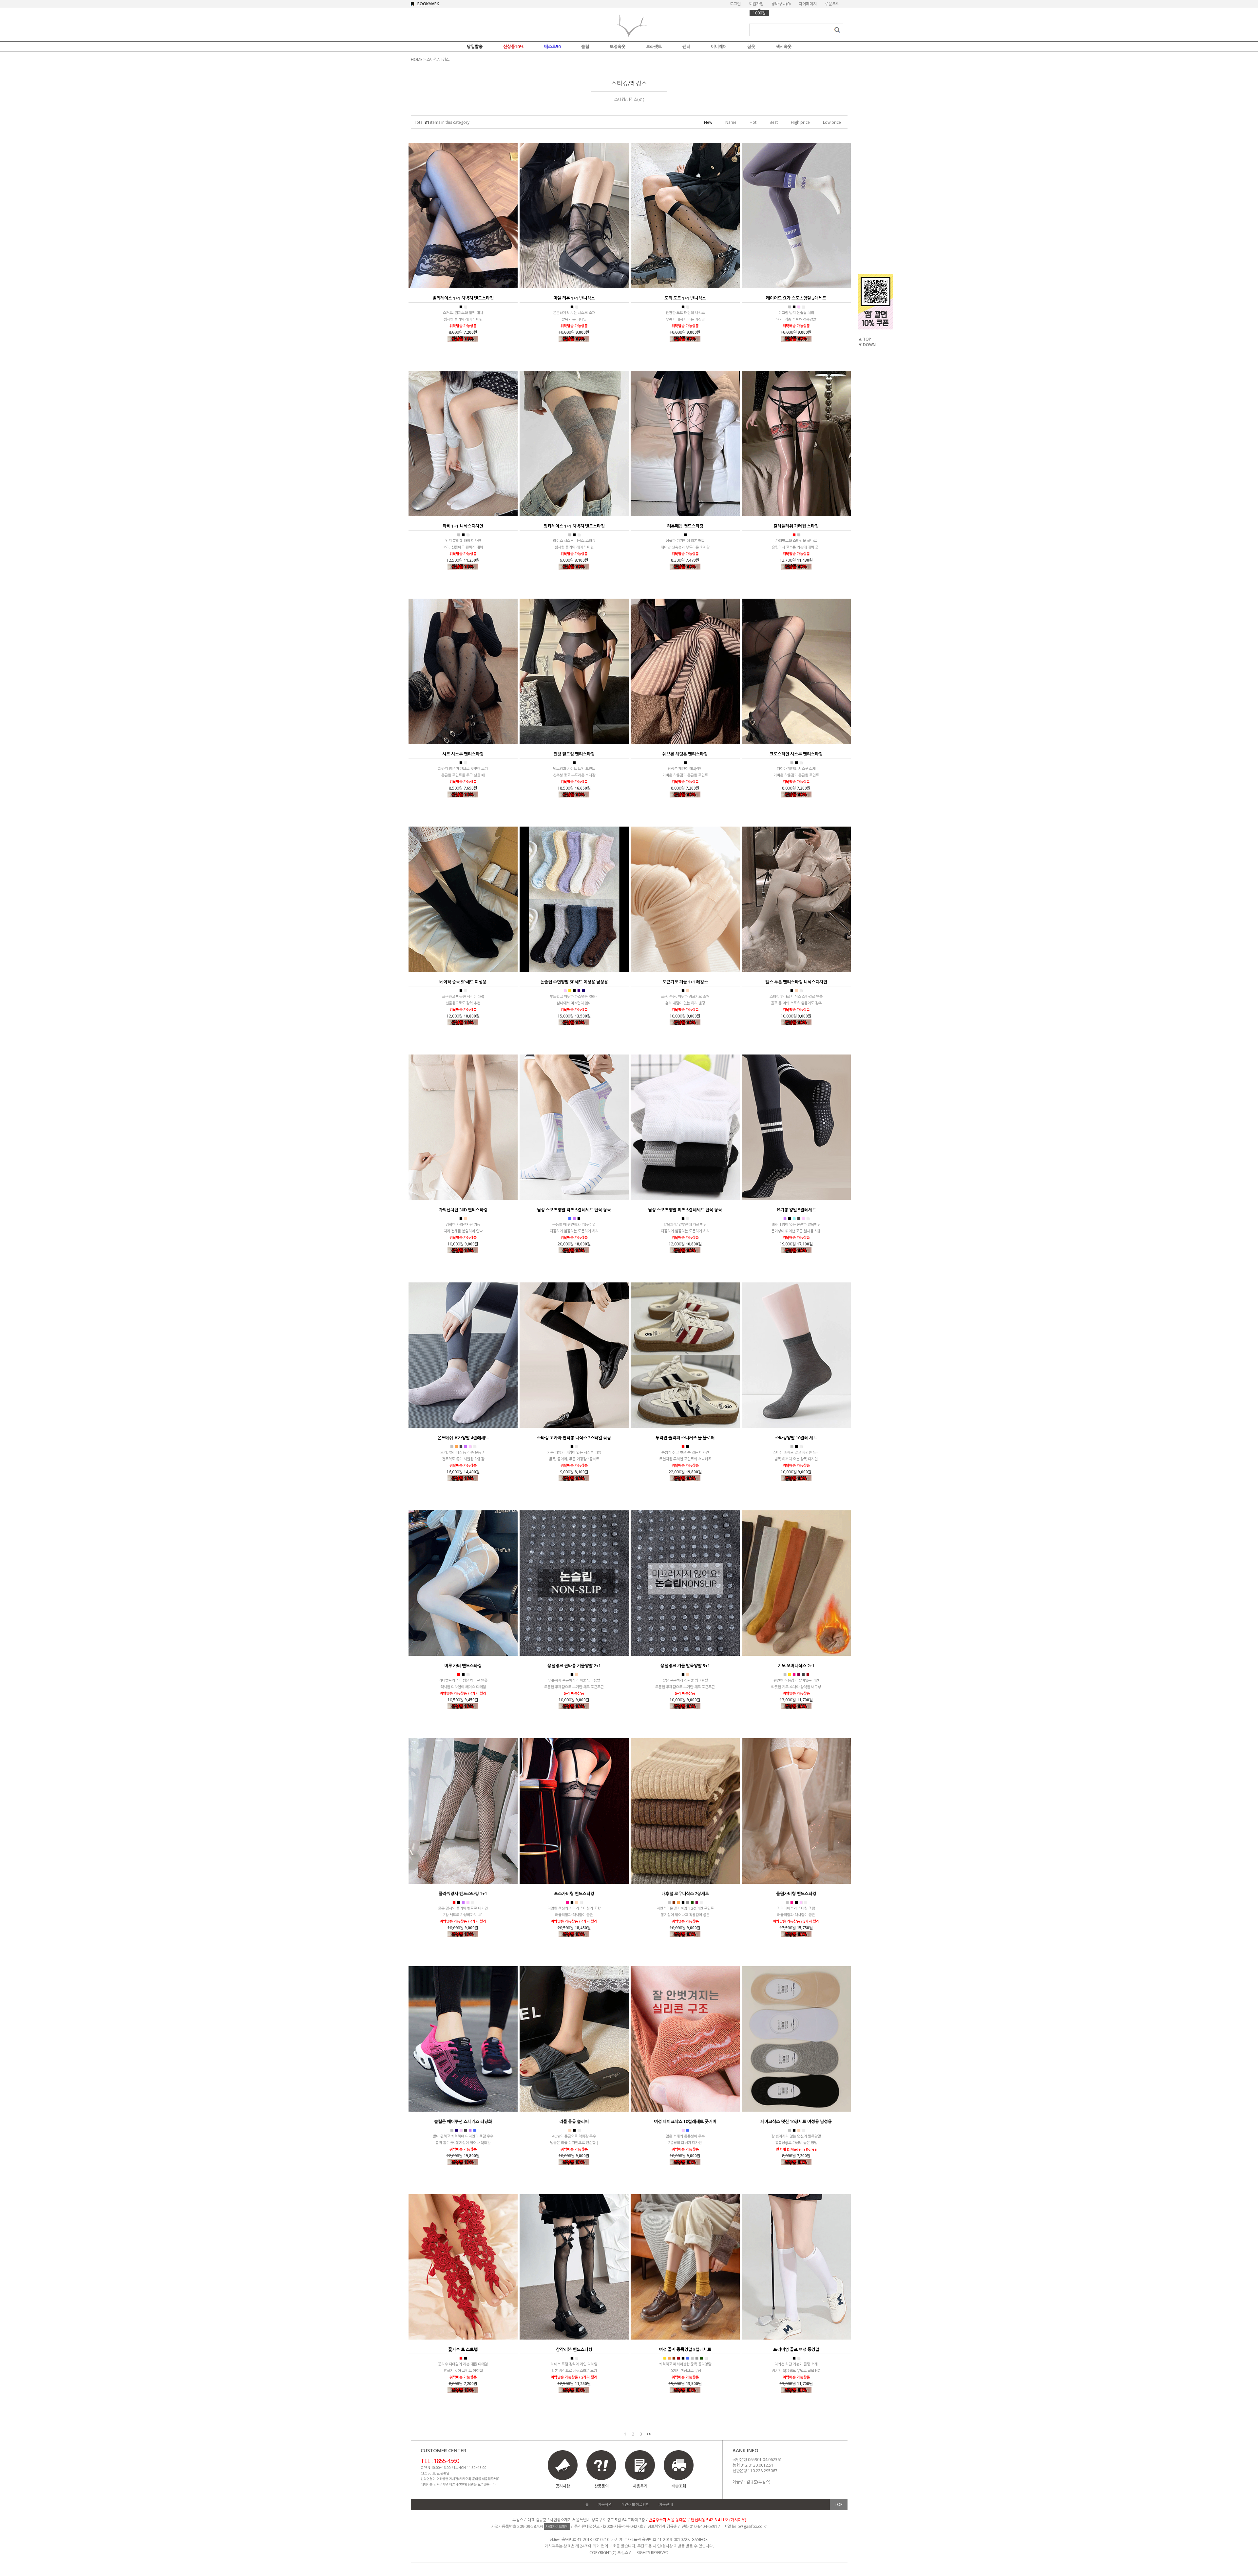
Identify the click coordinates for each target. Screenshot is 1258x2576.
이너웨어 (719, 47)
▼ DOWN (867, 345)
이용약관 (605, 2504)
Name (731, 122)
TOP (839, 2504)
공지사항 (563, 2486)
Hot (753, 122)
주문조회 (832, 4)
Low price (832, 122)
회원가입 (756, 4)
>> (649, 2434)
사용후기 (640, 2486)
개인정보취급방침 (635, 2504)
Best (774, 122)
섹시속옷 (784, 47)
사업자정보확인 (557, 2526)
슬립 (585, 47)
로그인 (735, 4)
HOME (417, 59)
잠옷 (751, 47)
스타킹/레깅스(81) (629, 99)
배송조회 (679, 2486)
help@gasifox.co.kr (750, 2526)
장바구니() (781, 4)
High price (800, 122)
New (708, 122)
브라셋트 (654, 47)
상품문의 (601, 2486)
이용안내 (666, 2504)
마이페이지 (808, 4)
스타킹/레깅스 (438, 59)
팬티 (686, 47)
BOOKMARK (428, 4)
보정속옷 (618, 47)
